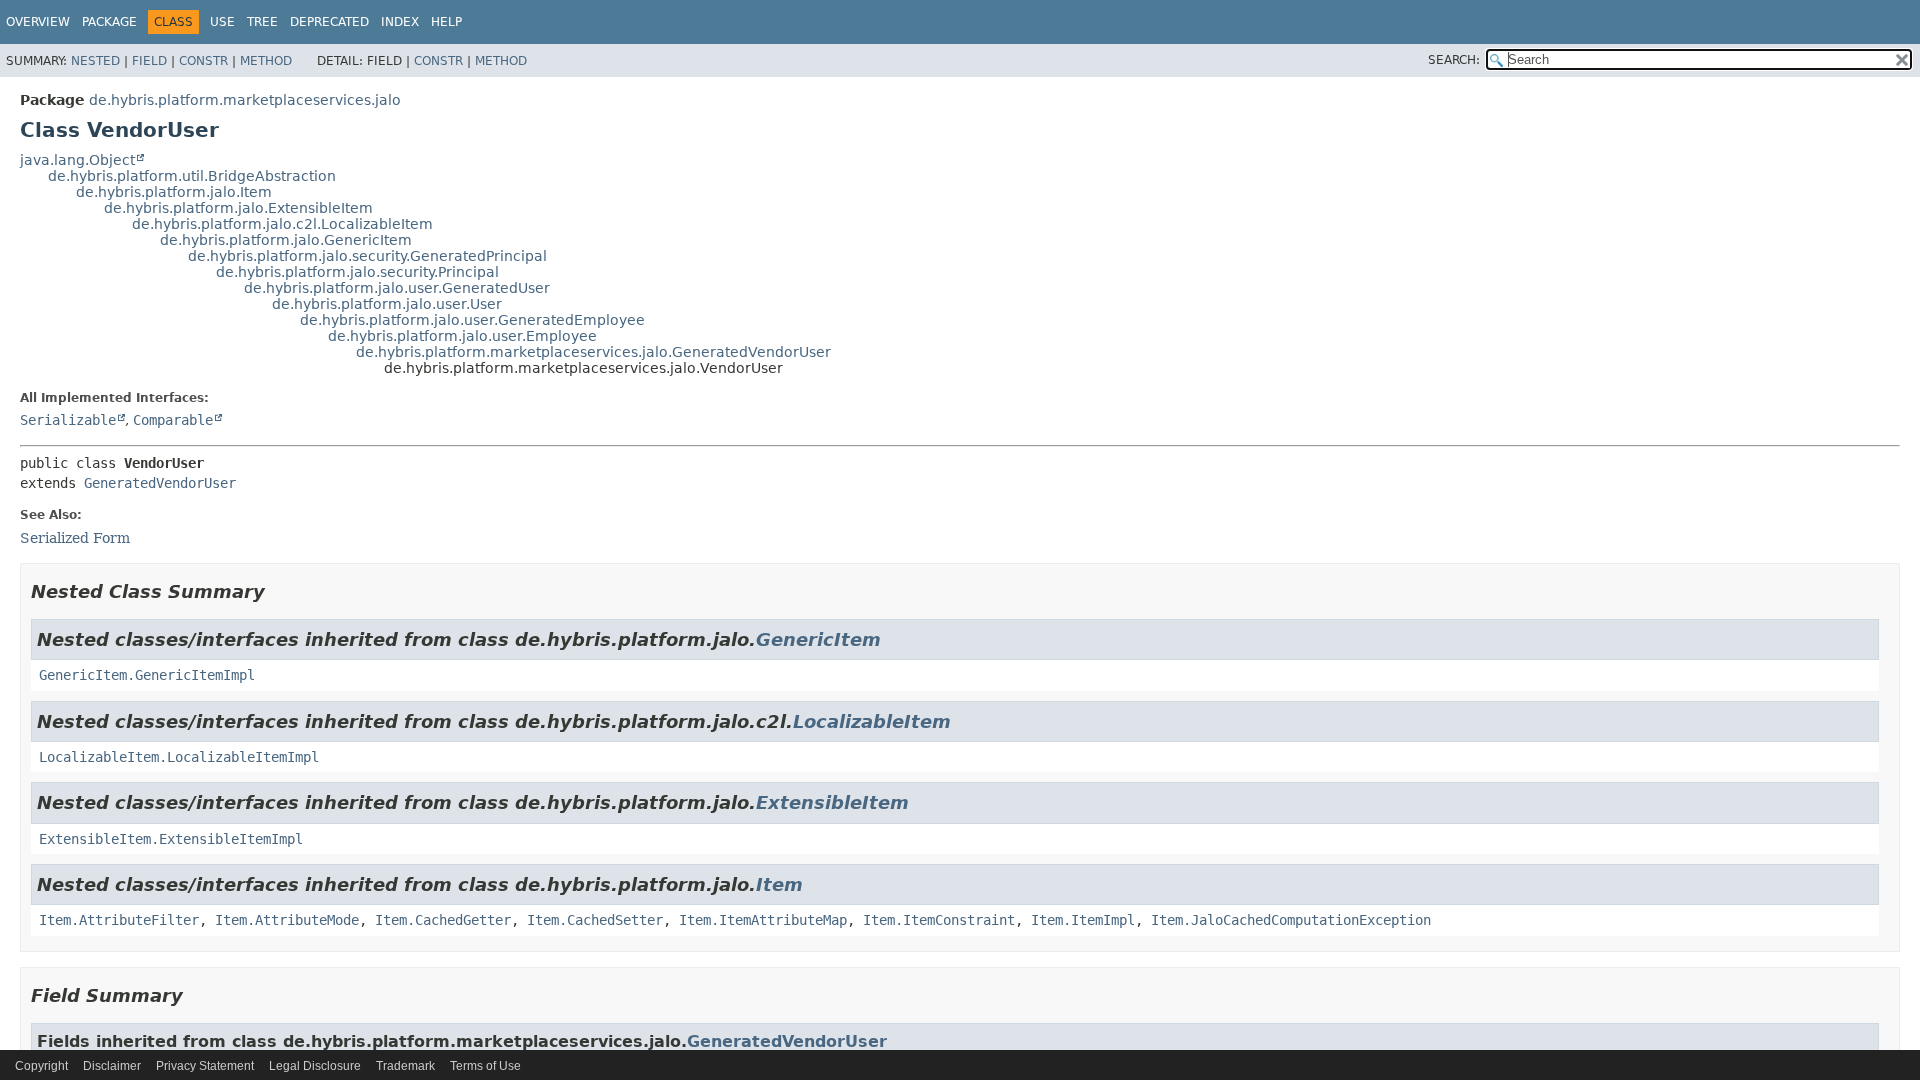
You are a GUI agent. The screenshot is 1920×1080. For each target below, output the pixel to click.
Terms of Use (485, 1066)
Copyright (41, 1066)
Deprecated (329, 22)
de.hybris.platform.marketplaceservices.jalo (245, 100)
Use (222, 22)
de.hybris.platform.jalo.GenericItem (286, 240)
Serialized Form (75, 538)
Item (779, 884)
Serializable (68, 420)
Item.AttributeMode (287, 920)
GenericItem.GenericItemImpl (147, 675)
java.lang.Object (77, 160)
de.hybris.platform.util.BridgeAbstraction (192, 176)
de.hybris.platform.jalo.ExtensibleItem (238, 208)
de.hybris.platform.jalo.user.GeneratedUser (397, 288)
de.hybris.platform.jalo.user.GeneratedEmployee (472, 320)
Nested (95, 61)
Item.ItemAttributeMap (763, 920)
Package (109, 22)
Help (446, 22)
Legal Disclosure (315, 1066)
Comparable (173, 420)
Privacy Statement (205, 1066)
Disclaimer (112, 1066)
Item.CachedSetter (595, 920)
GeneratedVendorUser (160, 483)
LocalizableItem (872, 721)
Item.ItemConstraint (939, 920)
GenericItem (818, 639)
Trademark (405, 1066)
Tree (262, 22)
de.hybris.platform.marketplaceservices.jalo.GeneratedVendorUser (593, 352)
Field (149, 61)
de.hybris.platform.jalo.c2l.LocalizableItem (282, 224)
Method (266, 61)
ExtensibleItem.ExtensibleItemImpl (171, 839)
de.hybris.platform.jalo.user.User (387, 304)
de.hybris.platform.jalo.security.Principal (357, 272)
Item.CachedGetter (443, 920)
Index (400, 22)
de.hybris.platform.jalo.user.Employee (462, 336)
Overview (38, 22)
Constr (203, 61)
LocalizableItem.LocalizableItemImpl (179, 757)
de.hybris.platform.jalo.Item (174, 192)
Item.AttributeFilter (119, 920)
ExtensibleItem (832, 802)
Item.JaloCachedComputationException (1291, 920)
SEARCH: (1454, 60)
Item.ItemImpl (1083, 920)
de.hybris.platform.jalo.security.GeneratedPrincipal (367, 256)
